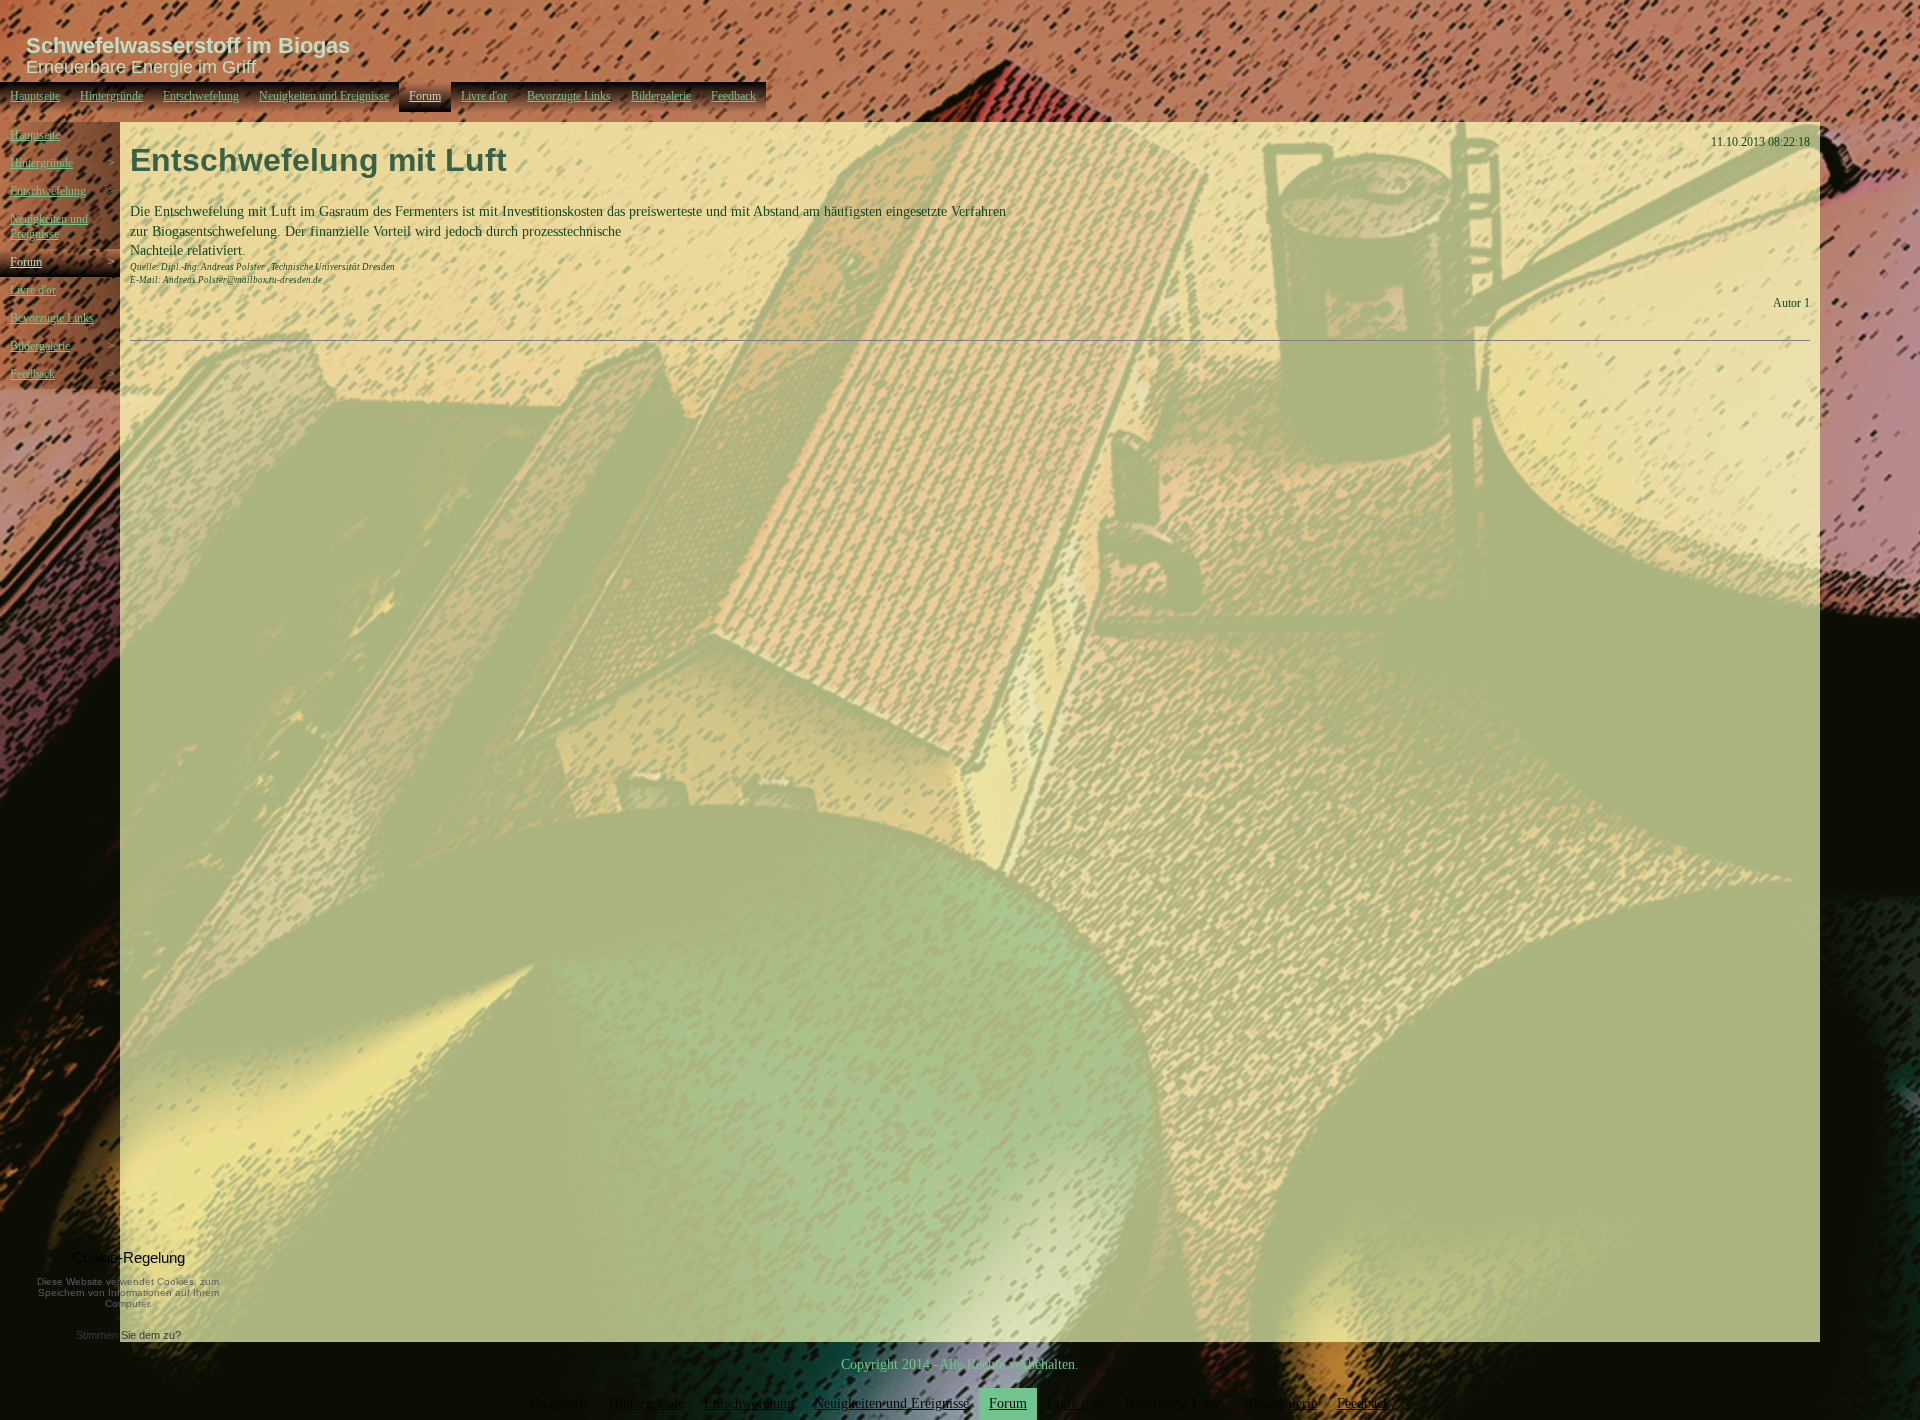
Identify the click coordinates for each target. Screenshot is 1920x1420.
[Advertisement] (70, 514)
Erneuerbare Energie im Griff (141, 67)
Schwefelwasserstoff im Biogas (188, 45)
